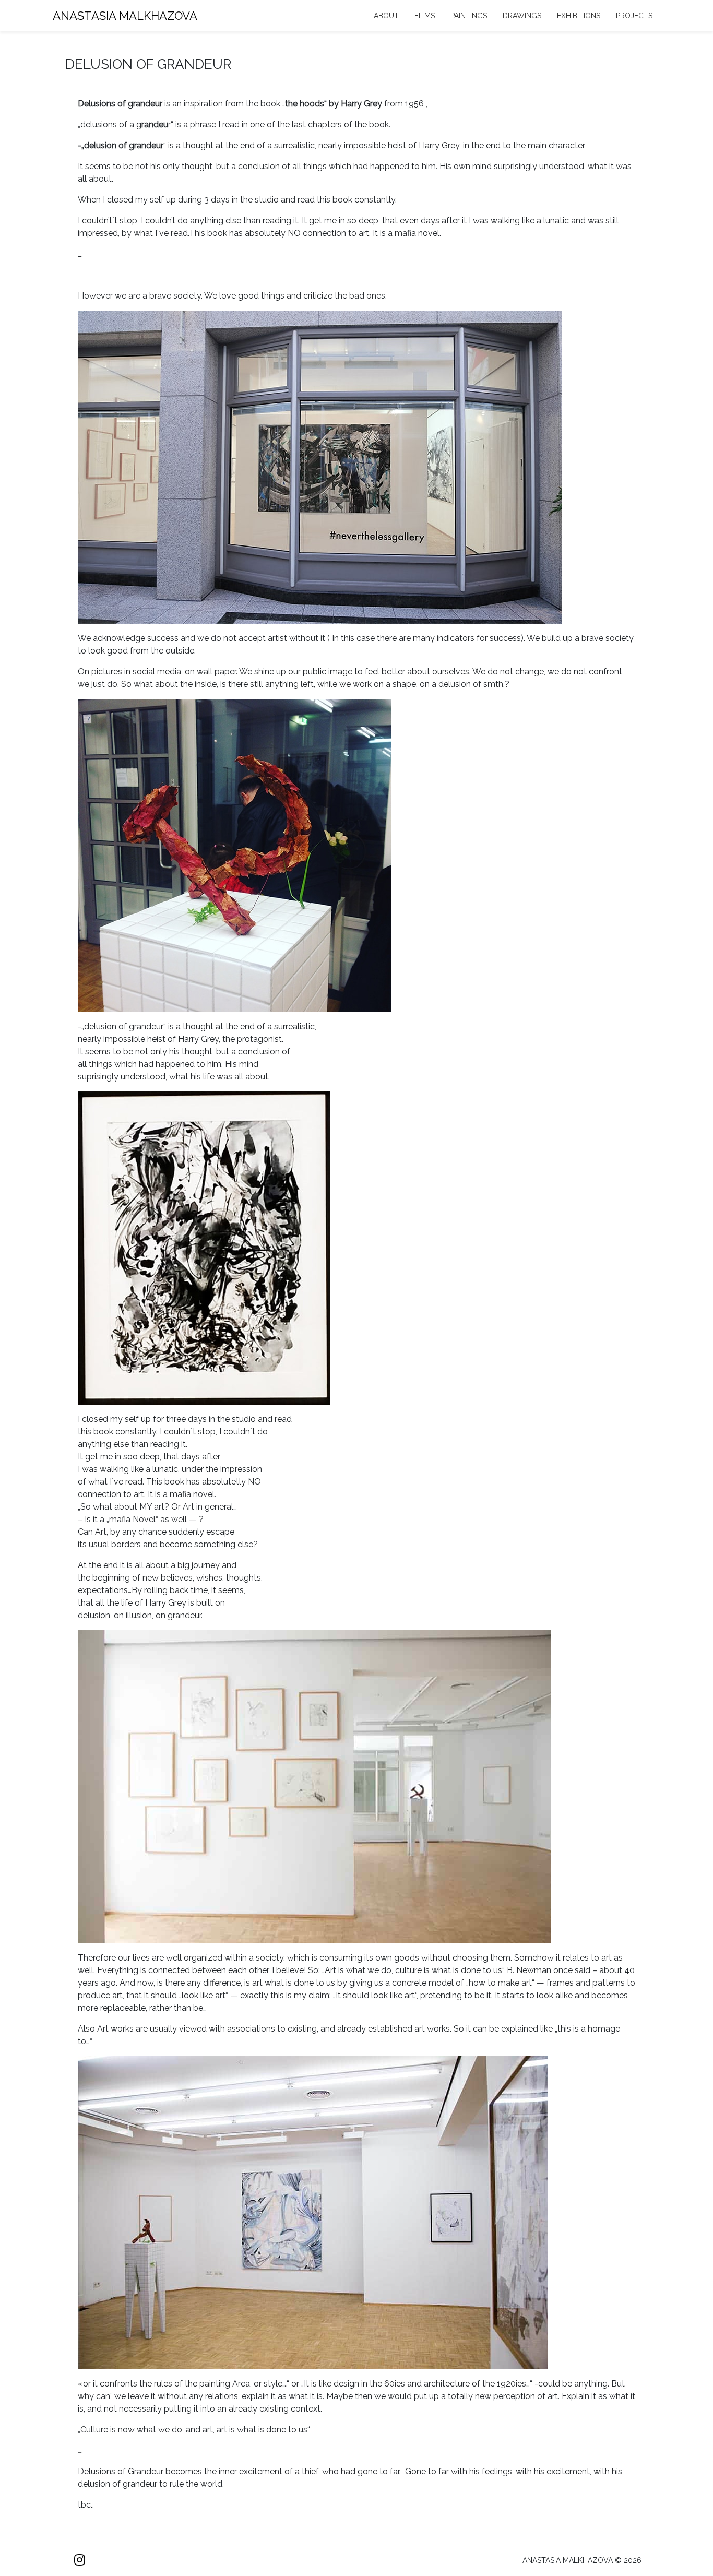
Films (425, 16)
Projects (634, 16)
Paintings (469, 16)
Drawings (522, 16)
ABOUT (386, 16)
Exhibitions (579, 16)
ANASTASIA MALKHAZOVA (125, 16)
